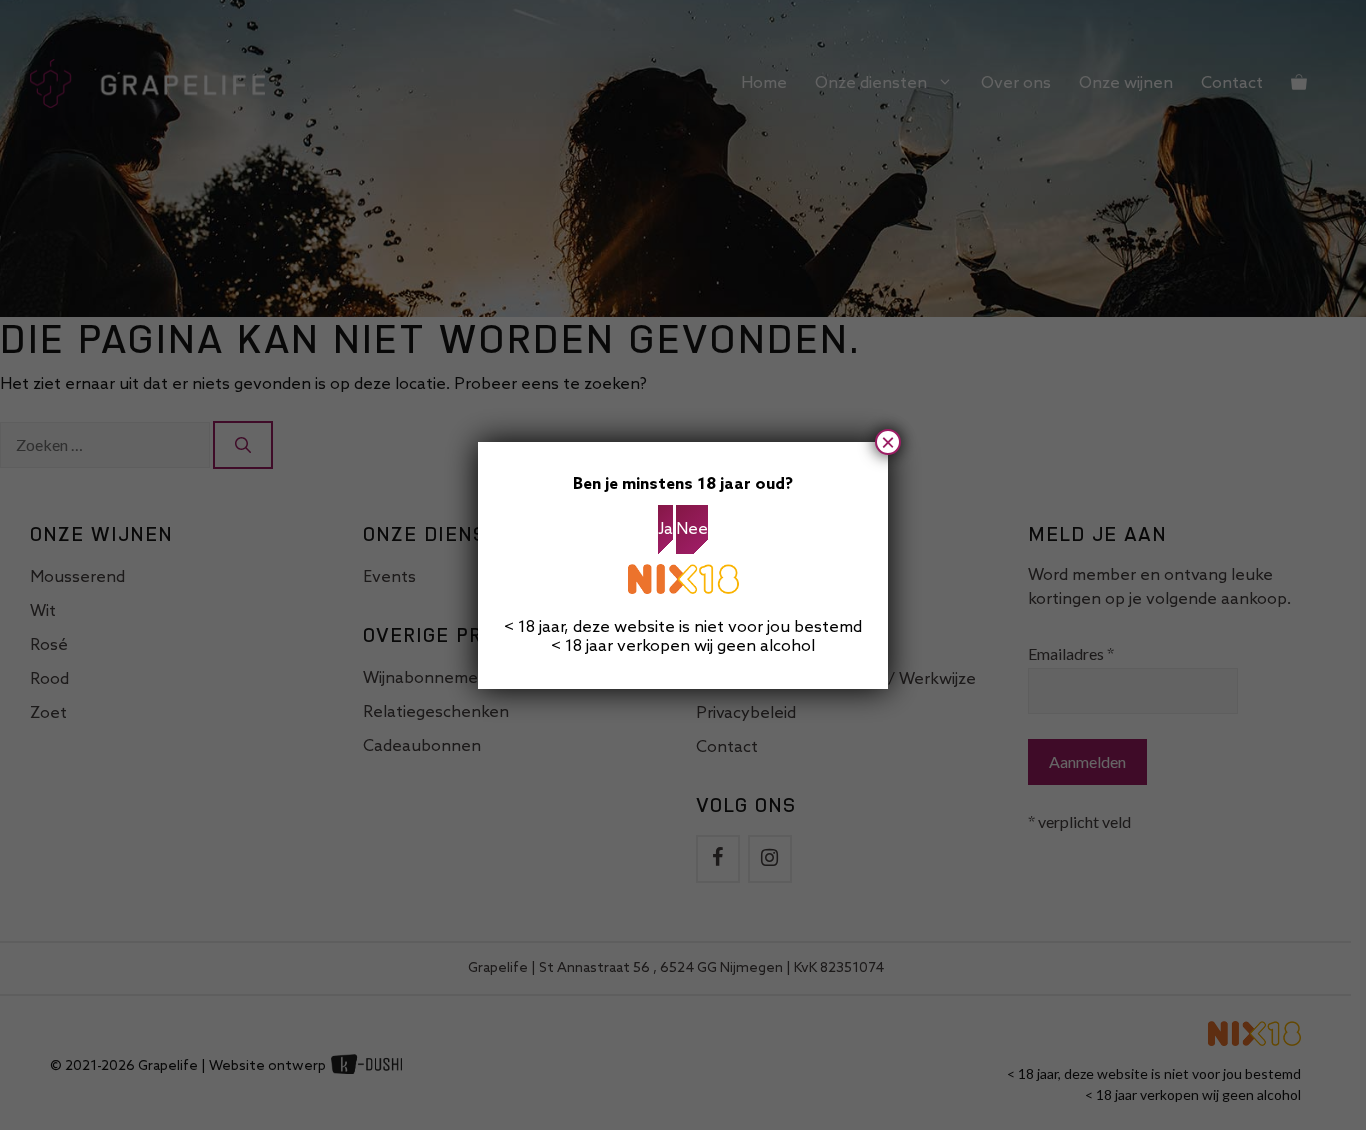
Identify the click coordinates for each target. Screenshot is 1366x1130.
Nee (692, 529)
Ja (665, 529)
